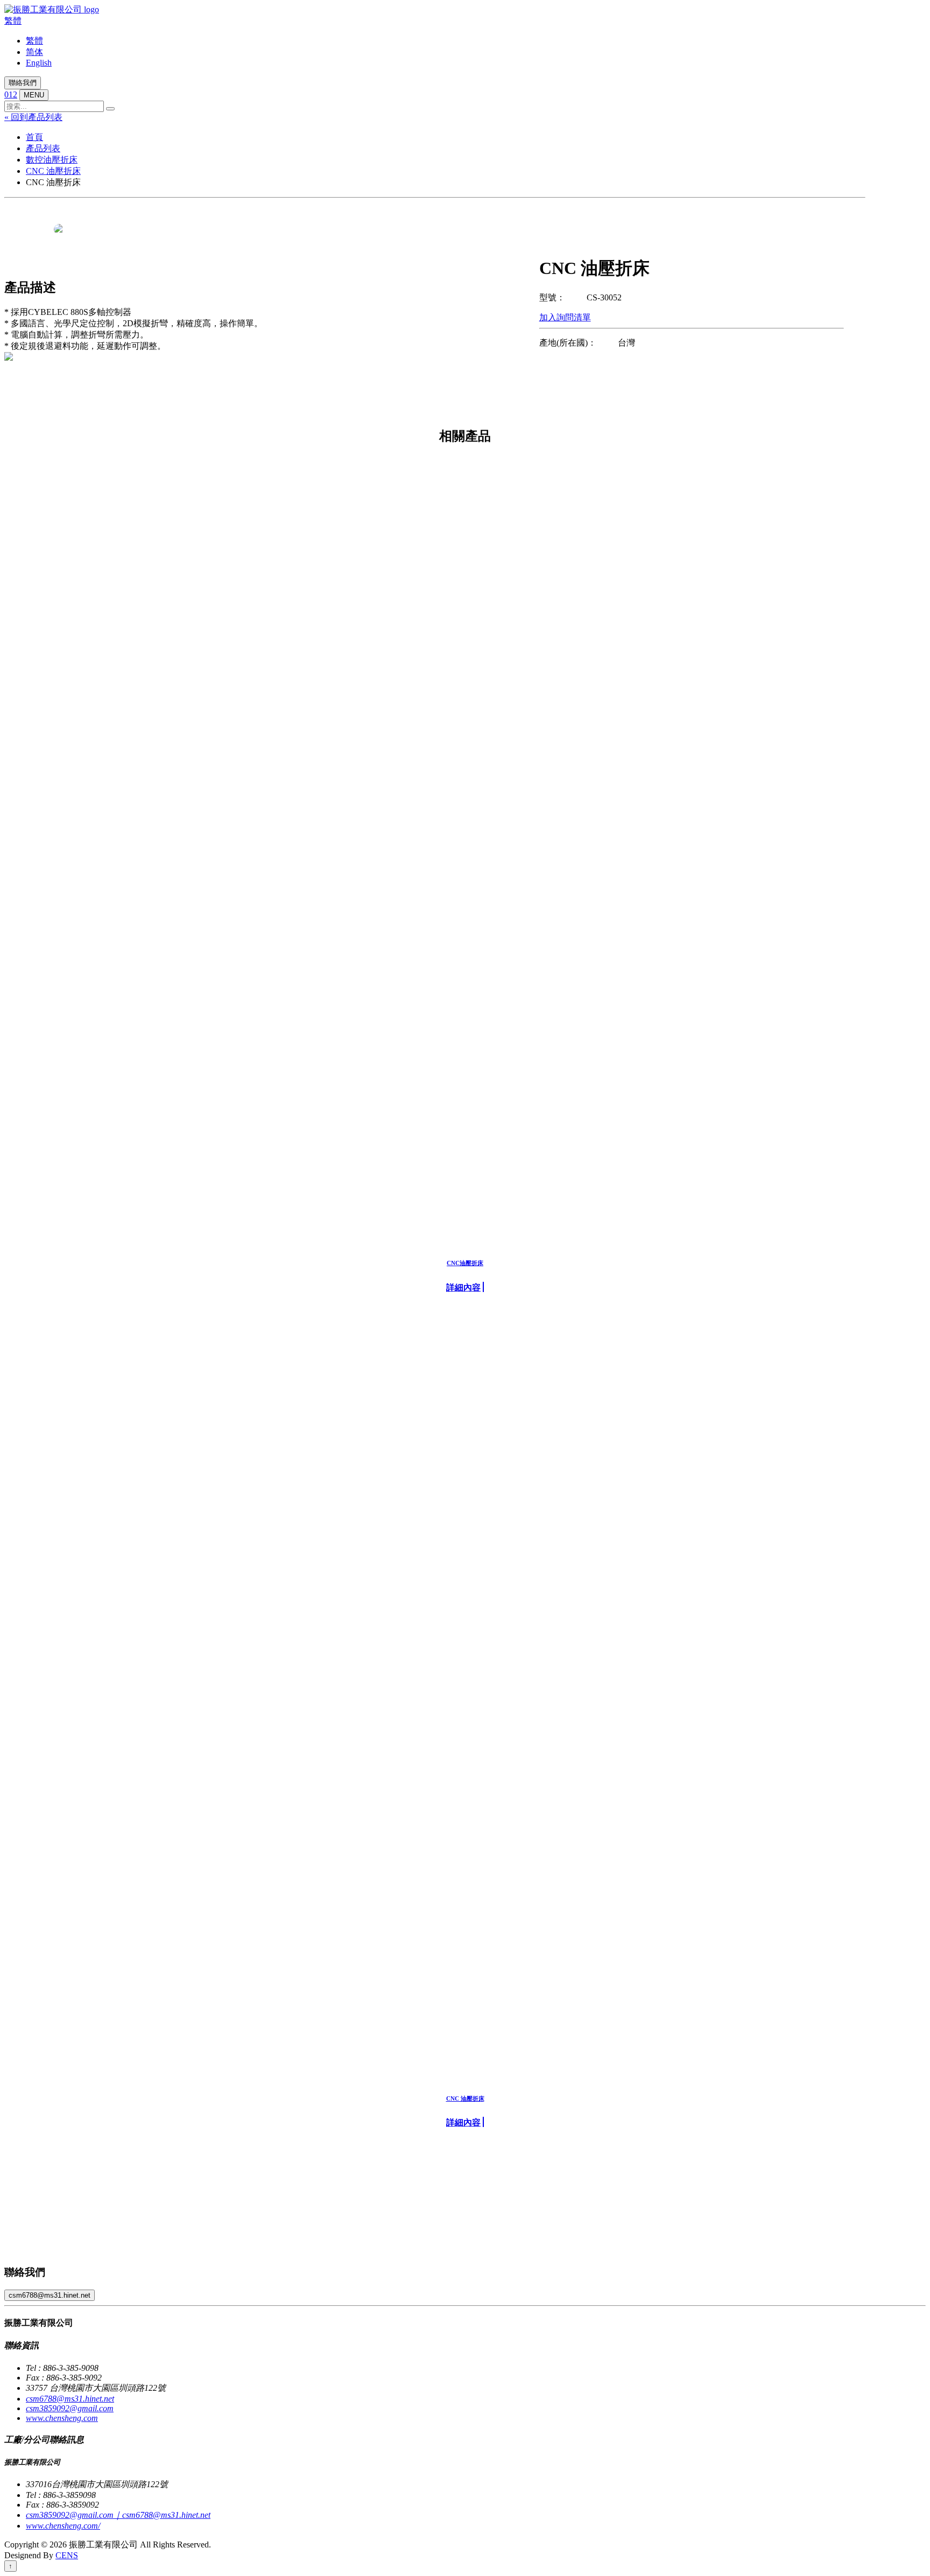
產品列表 (43, 148)
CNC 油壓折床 (53, 171)
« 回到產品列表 (33, 117)
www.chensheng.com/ (63, 2526)
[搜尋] (110, 109)
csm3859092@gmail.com (70, 2408)
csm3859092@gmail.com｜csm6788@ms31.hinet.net (118, 2515)
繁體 (13, 21)
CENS (67, 2555)
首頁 (34, 137)
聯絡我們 (23, 83)
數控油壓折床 (52, 160)
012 (11, 94)
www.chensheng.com (62, 2418)
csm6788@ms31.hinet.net (50, 2295)
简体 (34, 52)
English (39, 63)
